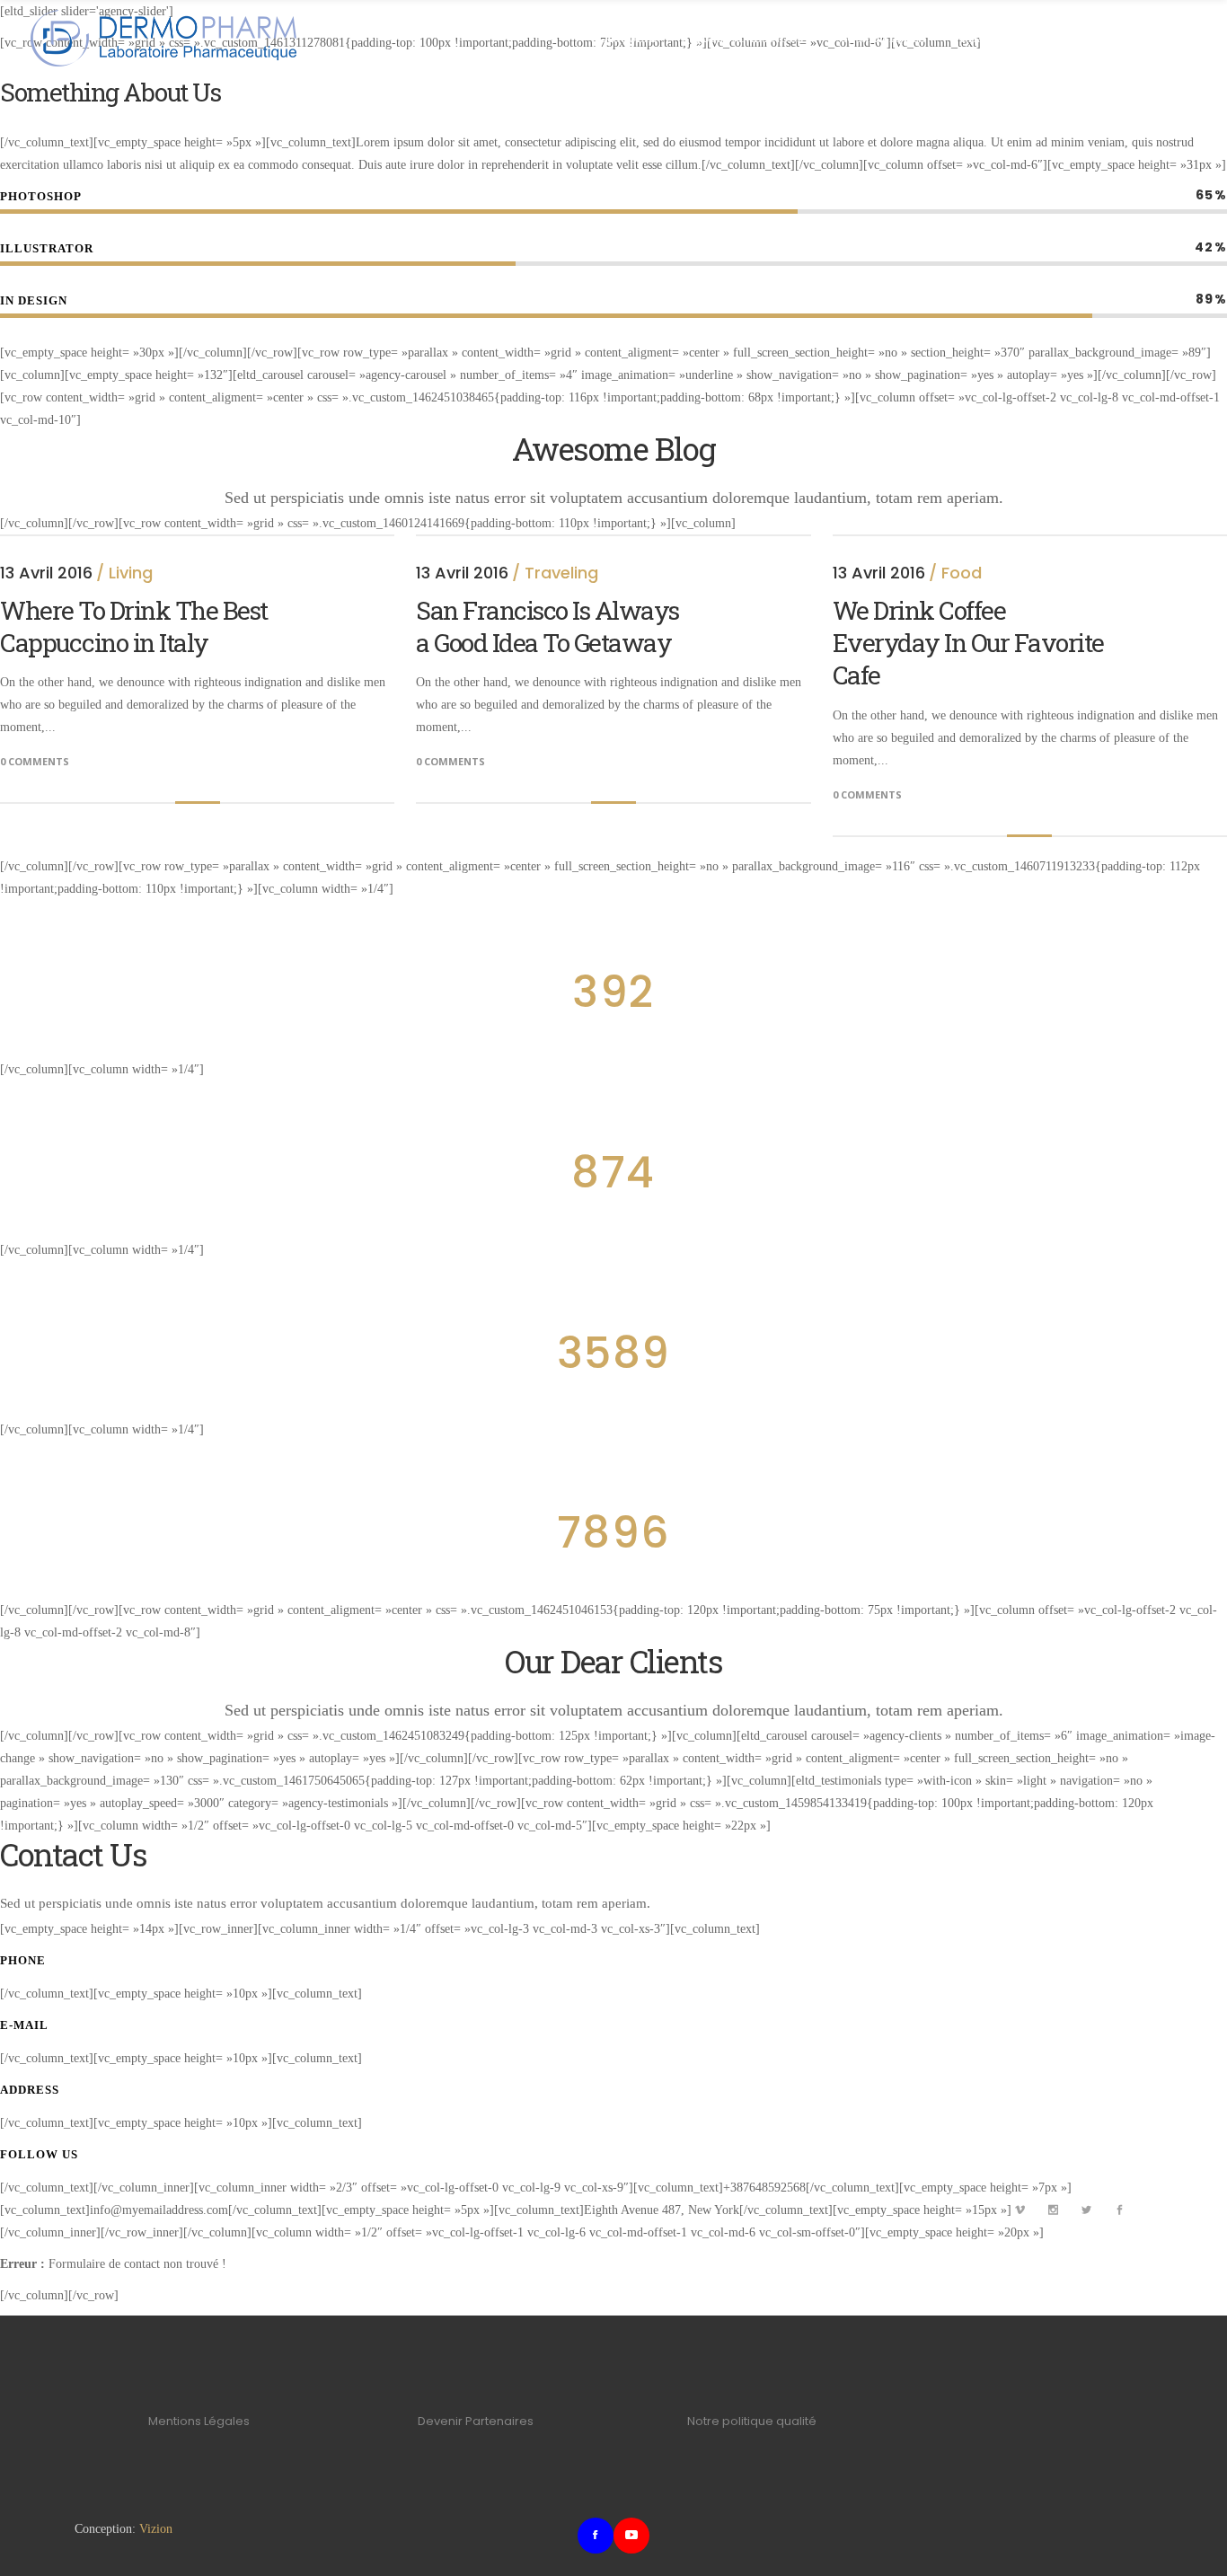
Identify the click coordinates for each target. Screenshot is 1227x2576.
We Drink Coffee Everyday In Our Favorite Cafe (968, 643)
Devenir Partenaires (476, 2421)
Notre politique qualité (752, 2421)
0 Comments (35, 761)
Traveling (561, 573)
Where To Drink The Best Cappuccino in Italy (134, 626)
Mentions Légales (199, 2421)
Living (131, 573)
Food (962, 573)
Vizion (156, 2529)
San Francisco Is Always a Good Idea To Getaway (547, 626)
